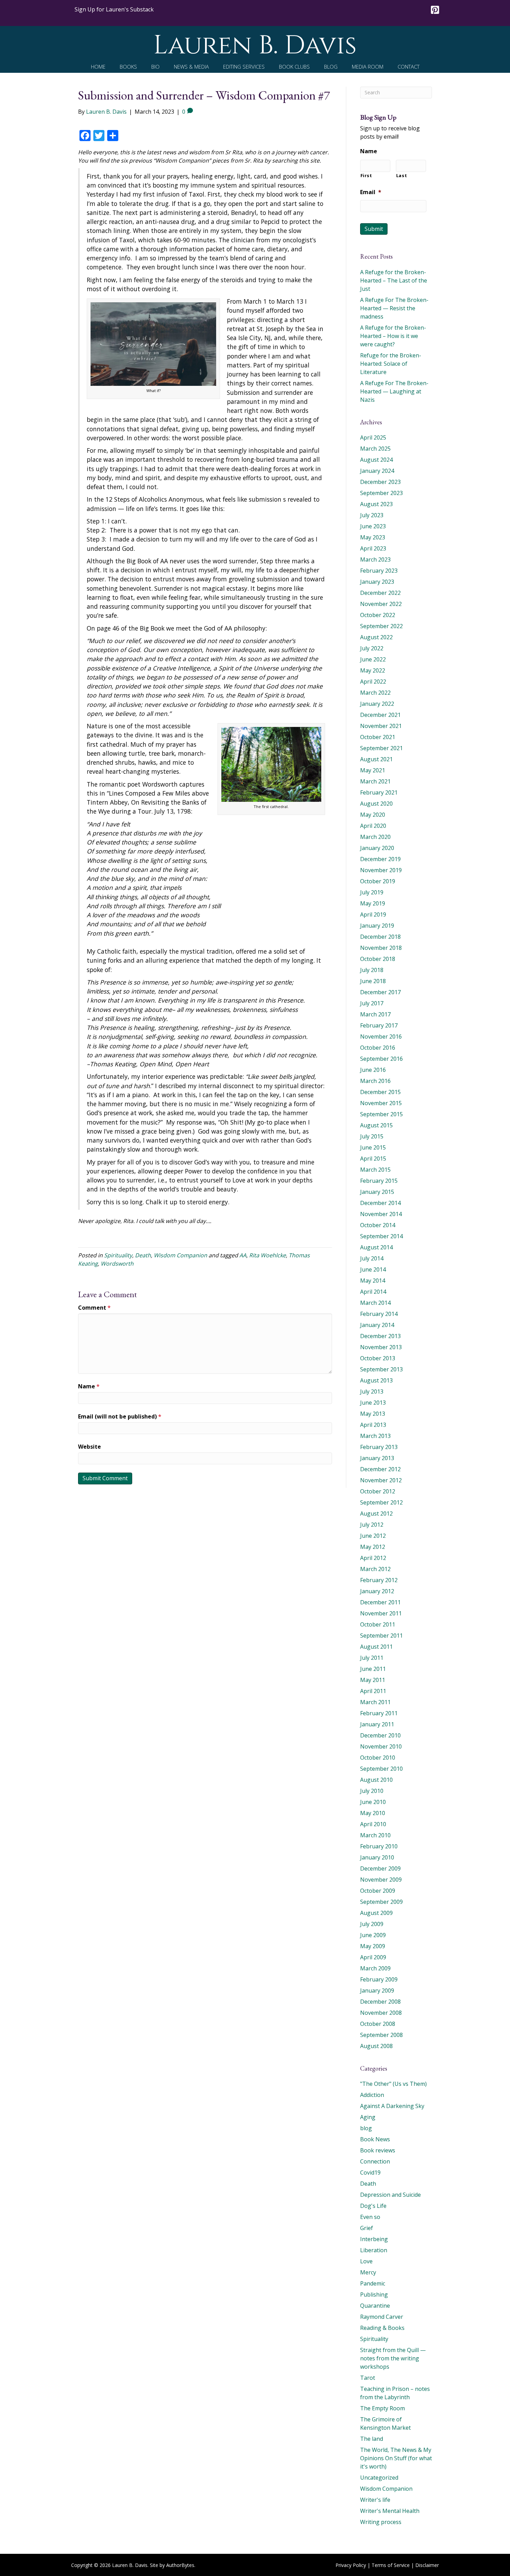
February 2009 (379, 1979)
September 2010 (381, 1769)
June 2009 (373, 1935)
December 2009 (380, 1868)
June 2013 (373, 1403)
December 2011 (380, 1602)
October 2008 (378, 2024)
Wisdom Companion (180, 1255)
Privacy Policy (351, 2565)
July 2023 (372, 515)
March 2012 (375, 1569)
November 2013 (381, 1347)
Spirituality (118, 1255)
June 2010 (373, 1802)
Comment (94, 1308)
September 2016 (381, 1059)
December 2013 (380, 1336)
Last (402, 175)
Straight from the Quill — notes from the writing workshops (393, 2358)
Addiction (372, 2095)
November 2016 (381, 1037)
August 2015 (376, 1125)
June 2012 (373, 1536)
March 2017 (375, 1014)
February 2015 (379, 1181)
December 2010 (380, 1735)
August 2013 (376, 1380)
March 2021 (375, 781)
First (366, 175)
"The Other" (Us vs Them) (393, 2084)
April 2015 (373, 1159)
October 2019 (378, 881)
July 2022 (372, 648)
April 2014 (373, 1292)
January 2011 (377, 1724)
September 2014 (381, 1236)
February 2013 (379, 1447)
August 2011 (376, 1647)
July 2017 (372, 1003)
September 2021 (381, 748)
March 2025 (375, 449)
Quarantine (375, 2306)
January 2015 (377, 1192)
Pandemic (373, 2283)
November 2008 (381, 2013)
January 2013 (377, 1458)
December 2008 (380, 2002)
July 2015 (372, 1136)
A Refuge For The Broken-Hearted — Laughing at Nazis (394, 391)
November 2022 (381, 604)
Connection (375, 2161)
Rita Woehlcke (267, 1255)
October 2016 (378, 1048)
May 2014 (373, 1281)
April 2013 (373, 1425)
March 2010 (375, 1835)
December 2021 (380, 715)
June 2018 (373, 981)
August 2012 (376, 1513)
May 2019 (373, 903)
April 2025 (373, 437)
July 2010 (372, 1791)
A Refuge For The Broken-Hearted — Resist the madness (394, 308)
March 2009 (375, 1968)
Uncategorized (379, 2478)
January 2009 (377, 1990)
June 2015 (373, 1147)
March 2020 (375, 837)
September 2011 (381, 1636)
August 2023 (376, 504)
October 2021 (378, 737)
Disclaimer (427, 2565)
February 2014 (379, 1314)
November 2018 (381, 948)
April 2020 (373, 826)
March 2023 (375, 560)
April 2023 (373, 548)
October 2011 (378, 1624)
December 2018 (380, 937)
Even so (370, 2217)
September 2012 (381, 1502)
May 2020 (373, 815)
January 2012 (377, 1591)
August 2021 (376, 759)
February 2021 (379, 792)
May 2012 (373, 1547)
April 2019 (373, 914)
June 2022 (373, 659)
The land (372, 2439)
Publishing (374, 2295)
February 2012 (379, 1580)
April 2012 (373, 1558)
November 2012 (381, 1480)
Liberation (374, 2250)
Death (143, 1255)
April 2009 (373, 1957)
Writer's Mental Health (390, 2511)
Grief (367, 2228)
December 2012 (380, 1469)
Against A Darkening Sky (392, 2106)
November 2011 (381, 1613)
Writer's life (375, 2500)
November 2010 (381, 1746)
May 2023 (373, 537)
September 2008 (381, 2035)
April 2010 (373, 1824)
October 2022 (378, 615)
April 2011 (373, 1691)
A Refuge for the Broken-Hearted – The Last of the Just (394, 280)
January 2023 (377, 582)
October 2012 (378, 1491)
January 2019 (377, 926)
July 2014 (372, 1258)
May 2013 (373, 1414)
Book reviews (378, 2150)
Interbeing (374, 2239)
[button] (114, 9)
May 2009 (373, 1946)
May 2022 (373, 670)
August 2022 (376, 637)
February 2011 (379, 1713)
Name (89, 1386)
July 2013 (372, 1391)
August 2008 (376, 2046)
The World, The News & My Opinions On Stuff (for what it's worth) (396, 2458)
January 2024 (377, 471)
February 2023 (379, 571)
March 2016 (375, 1081)
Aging (368, 2117)
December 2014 (380, 1203)
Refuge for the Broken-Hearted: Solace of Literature (391, 364)
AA (243, 1255)
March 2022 (375, 693)
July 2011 (372, 1658)
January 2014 (377, 1325)
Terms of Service (391, 2565)
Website (90, 1447)
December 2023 (380, 482)
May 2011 (373, 1680)
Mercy (368, 2272)
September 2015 (381, 1114)
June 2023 (373, 526)
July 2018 (372, 970)
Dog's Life (373, 2206)
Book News (375, 2139)
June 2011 (373, 1669)
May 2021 (373, 770)
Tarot (368, 2378)
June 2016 (373, 1070)
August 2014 (376, 1247)
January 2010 (377, 1857)
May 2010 (373, 1813)
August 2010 (376, 1780)
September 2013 (381, 1369)
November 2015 (381, 1103)
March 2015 (375, 1170)
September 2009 (381, 1902)
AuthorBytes (180, 2565)
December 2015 (380, 1092)
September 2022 (381, 626)
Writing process (381, 2522)
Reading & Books (382, 2328)
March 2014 (375, 1303)
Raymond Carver (382, 2317)
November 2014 (381, 1214)
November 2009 (381, 1880)
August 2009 (376, 1913)
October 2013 (378, 1358)
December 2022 (380, 593)
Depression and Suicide (390, 2195)
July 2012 (372, 1525)
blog (366, 2128)
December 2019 (380, 859)
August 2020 (376, 804)
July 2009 (372, 1924)
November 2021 (381, 726)
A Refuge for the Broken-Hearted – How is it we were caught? (393, 336)
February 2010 (379, 1846)
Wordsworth (117, 1264)
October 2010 (378, 1758)
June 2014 (373, 1269)
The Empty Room (382, 2408)
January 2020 (377, 848)
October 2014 (378, 1225)
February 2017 (379, 1025)
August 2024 (376, 460)
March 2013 (375, 1436)
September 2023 (381, 493)
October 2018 (378, 959)
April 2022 (373, 682)
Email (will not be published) (120, 1416)
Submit (374, 229)
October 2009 (378, 1891)
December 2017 (380, 992)
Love (366, 2261)
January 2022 (377, 704)
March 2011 (375, 1702)
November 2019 (381, 870)
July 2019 (372, 892)
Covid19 (370, 2172)
